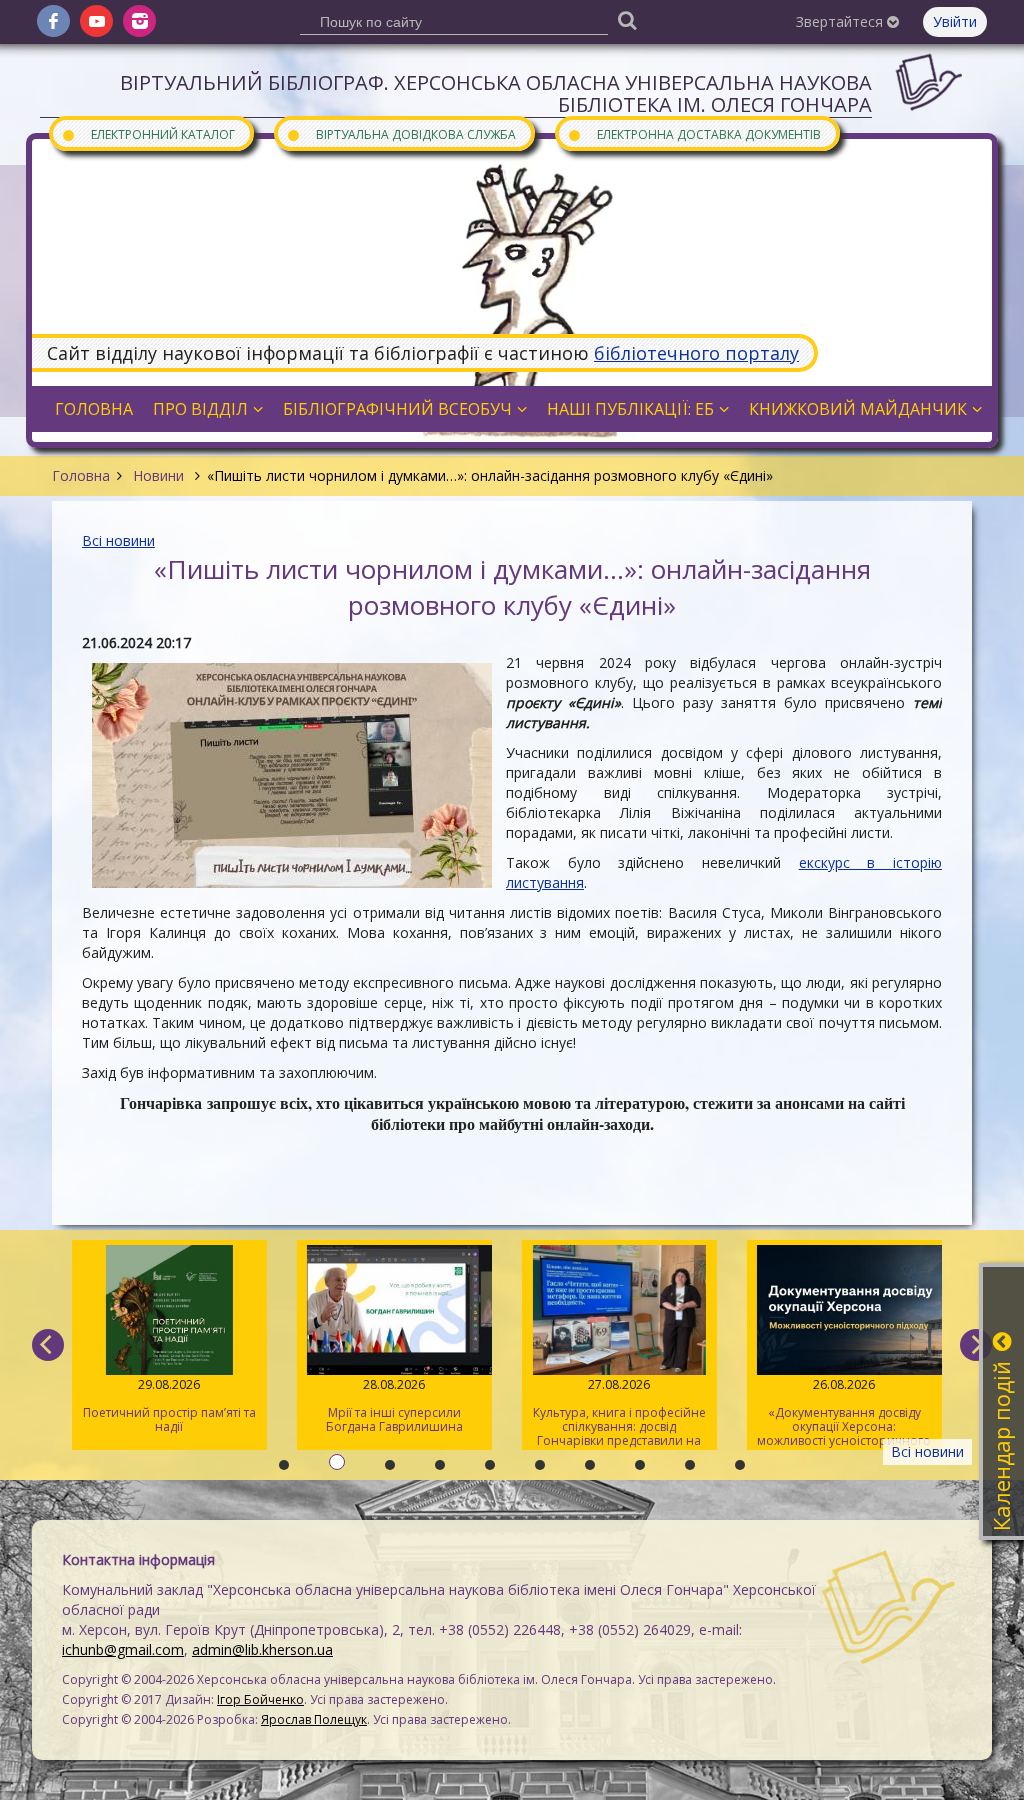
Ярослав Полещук (314, 1719)
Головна (81, 475)
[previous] (48, 1345)
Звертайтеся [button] (841, 21)
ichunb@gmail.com (123, 1649)
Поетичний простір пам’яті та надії (169, 1405)
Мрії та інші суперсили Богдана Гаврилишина (394, 1405)
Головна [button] (94, 409)
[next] (976, 1345)
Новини (158, 475)
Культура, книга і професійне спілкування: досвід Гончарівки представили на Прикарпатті (619, 1413)
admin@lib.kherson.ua (262, 1649)
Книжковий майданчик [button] (858, 409)
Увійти (955, 21)
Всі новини (118, 540)
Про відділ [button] (200, 409)
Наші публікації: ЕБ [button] (630, 409)
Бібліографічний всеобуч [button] (397, 409)
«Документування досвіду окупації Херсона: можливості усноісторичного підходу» (844, 1413)
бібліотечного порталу (696, 353)
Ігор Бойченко (260, 1699)
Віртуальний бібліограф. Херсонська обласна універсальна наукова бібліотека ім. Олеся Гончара (496, 93)
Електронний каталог (148, 133)
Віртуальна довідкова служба (401, 133)
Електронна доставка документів (694, 133)
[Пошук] (627, 19)
